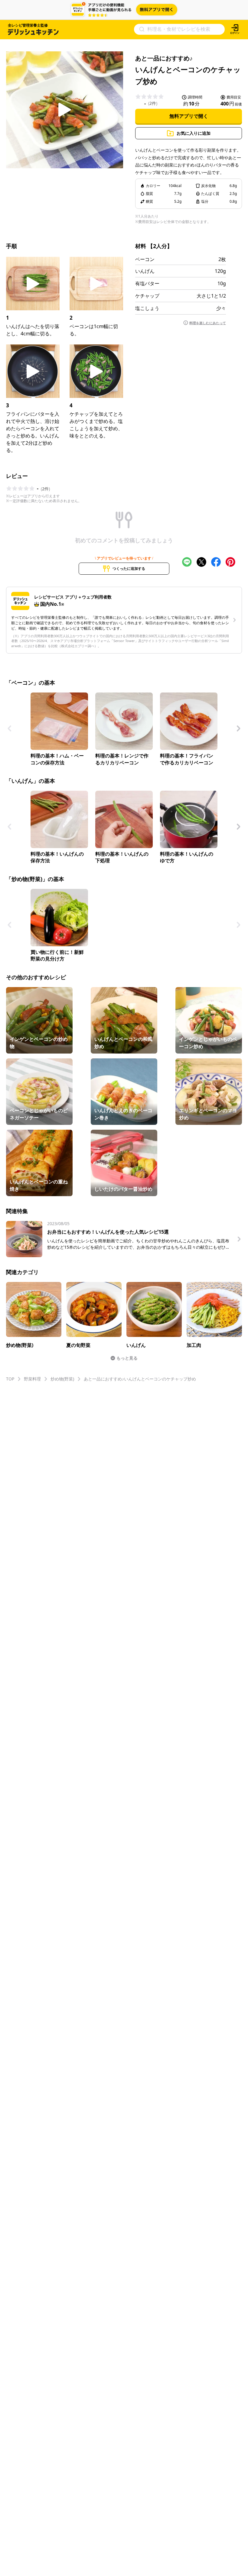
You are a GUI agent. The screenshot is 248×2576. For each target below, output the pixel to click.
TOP (10, 1379)
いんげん (145, 271)
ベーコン (145, 259)
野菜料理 (32, 1379)
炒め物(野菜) (62, 1379)
